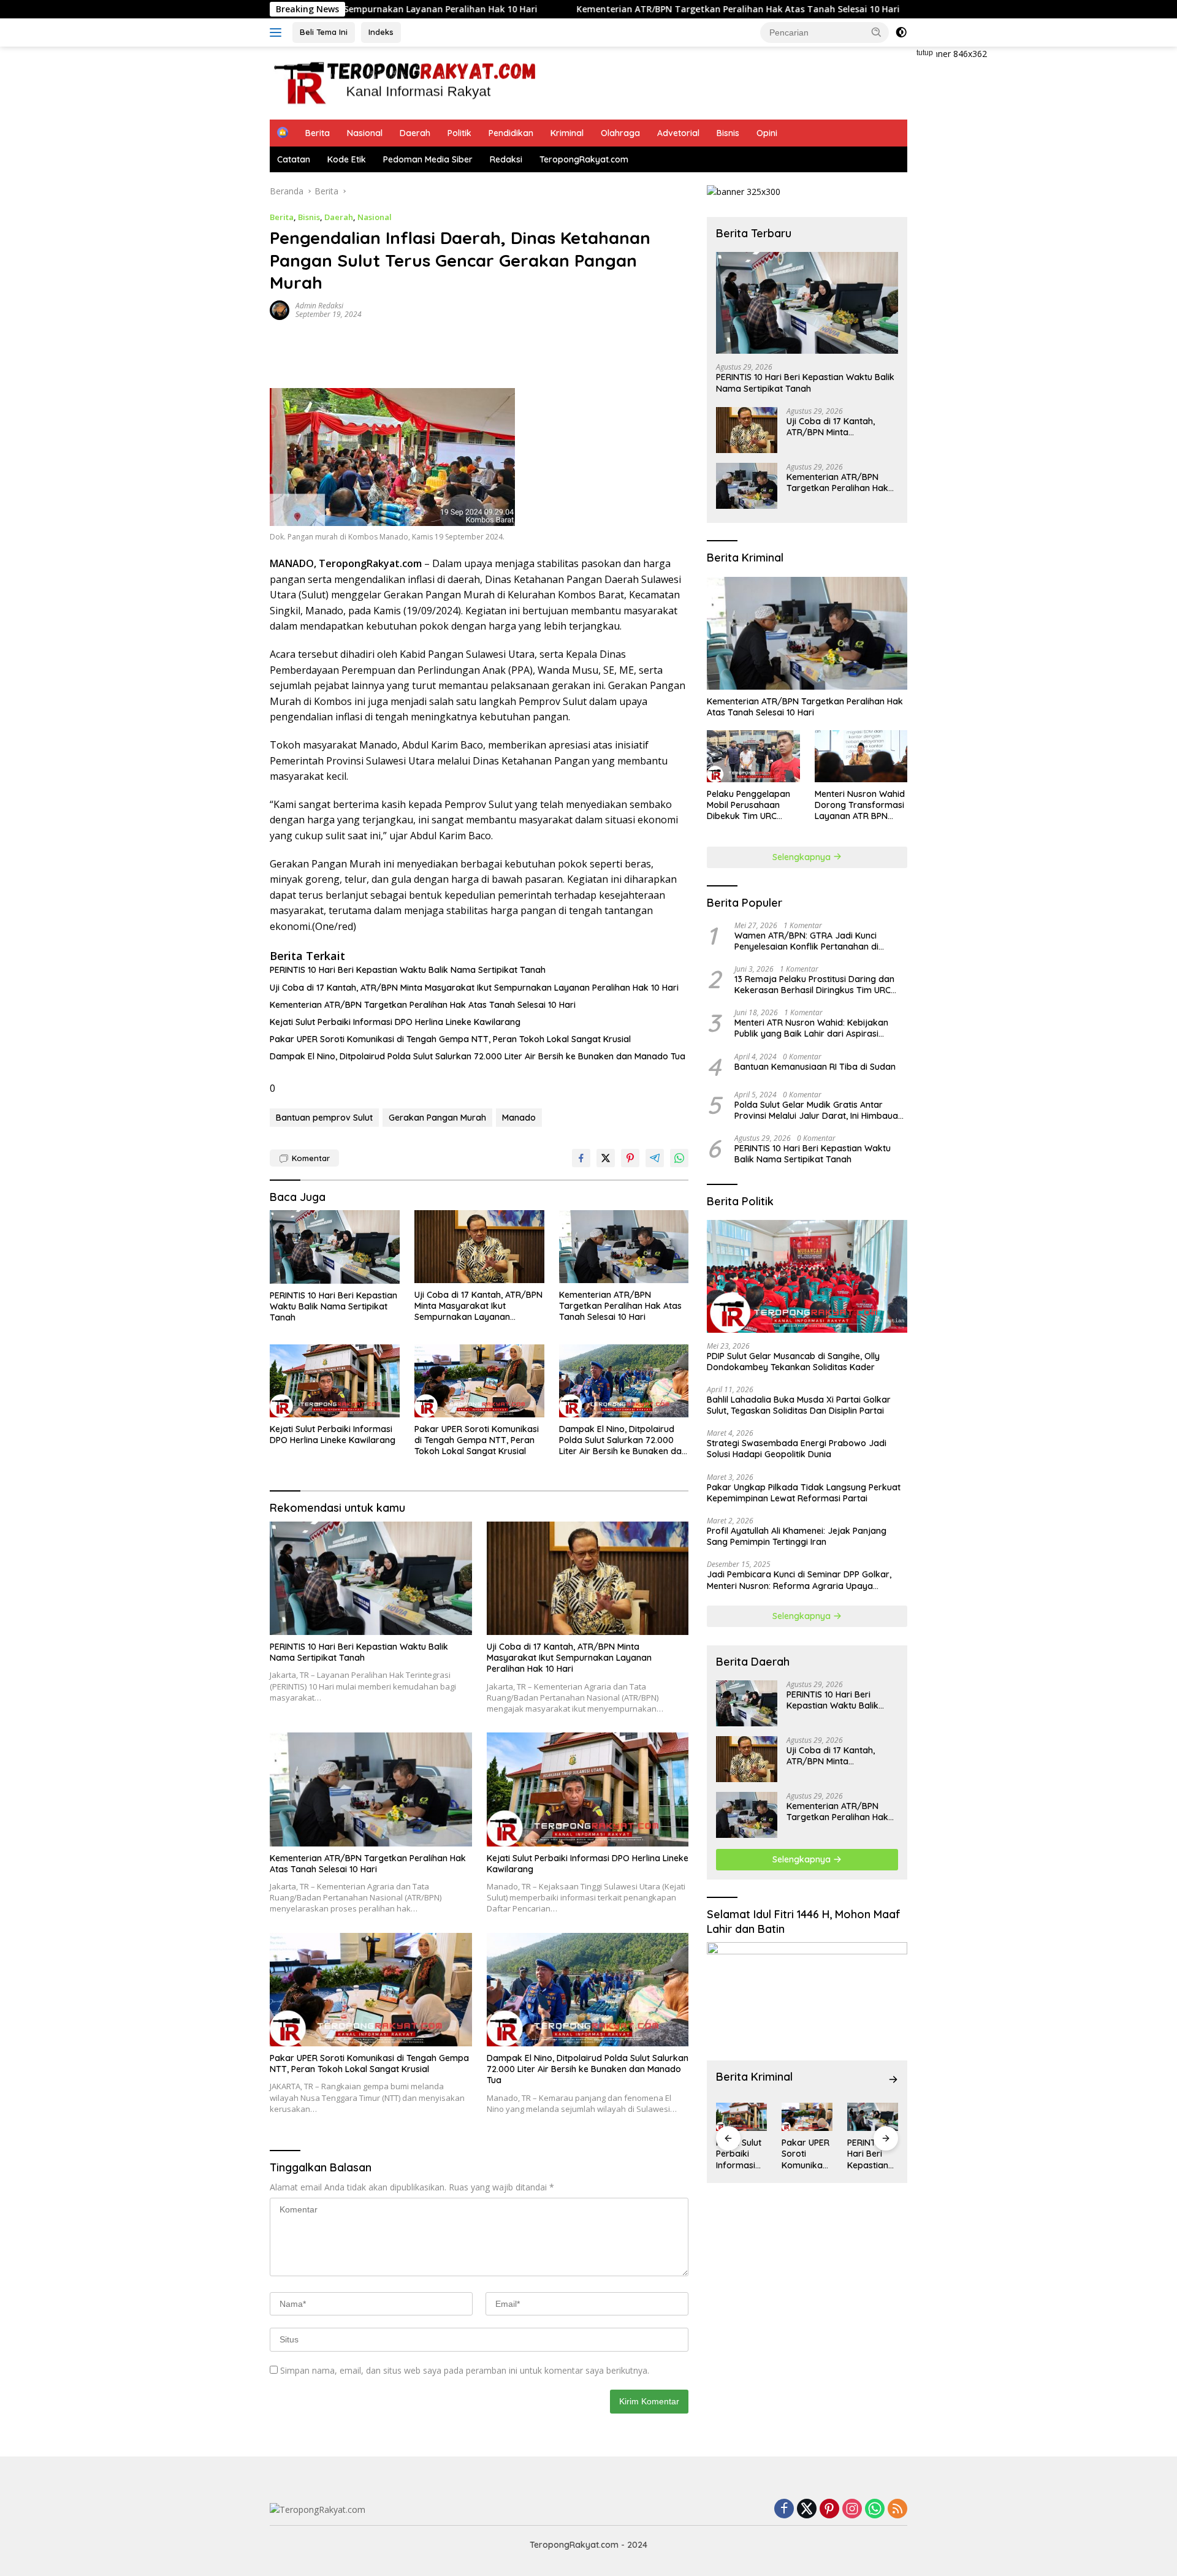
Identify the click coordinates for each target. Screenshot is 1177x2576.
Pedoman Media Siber (428, 159)
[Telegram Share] (655, 1158)
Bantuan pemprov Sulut (324, 1118)
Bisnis (728, 133)
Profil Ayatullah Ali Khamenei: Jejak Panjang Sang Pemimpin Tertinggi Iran (797, 1536)
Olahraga (620, 133)
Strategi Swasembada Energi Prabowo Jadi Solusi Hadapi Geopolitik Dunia (797, 1449)
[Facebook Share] (581, 1158)
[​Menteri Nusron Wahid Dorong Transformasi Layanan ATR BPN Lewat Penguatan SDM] (861, 756)
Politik (459, 133)
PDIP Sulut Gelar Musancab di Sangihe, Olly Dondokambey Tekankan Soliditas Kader (793, 1362)
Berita (318, 133)
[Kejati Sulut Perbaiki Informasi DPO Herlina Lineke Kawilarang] (335, 1381)
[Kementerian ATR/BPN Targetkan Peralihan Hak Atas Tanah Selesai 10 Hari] (624, 1247)
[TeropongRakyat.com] (404, 82)
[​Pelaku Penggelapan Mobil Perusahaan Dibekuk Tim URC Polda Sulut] (753, 756)
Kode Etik (347, 159)
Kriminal (567, 133)
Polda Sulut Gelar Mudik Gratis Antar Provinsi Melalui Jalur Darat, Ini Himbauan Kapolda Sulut (819, 1110)
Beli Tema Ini (324, 32)
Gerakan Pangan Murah (437, 1118)
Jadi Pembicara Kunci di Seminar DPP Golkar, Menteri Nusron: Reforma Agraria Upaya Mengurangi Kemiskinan (799, 1580)
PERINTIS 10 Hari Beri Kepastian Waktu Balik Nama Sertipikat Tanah (408, 970)
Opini (767, 133)
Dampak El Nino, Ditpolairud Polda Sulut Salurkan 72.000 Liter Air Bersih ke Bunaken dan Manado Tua (478, 1056)
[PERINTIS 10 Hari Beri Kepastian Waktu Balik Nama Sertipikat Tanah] (335, 1247)
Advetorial (678, 133)
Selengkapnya (803, 857)
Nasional (365, 133)
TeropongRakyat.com (584, 159)
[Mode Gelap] (901, 32)
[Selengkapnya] (893, 2079)
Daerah (415, 133)
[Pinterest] (829, 2509)
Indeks (381, 32)
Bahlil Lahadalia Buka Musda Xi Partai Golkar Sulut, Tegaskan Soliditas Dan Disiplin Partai (799, 1405)
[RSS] (897, 2509)
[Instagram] (852, 2509)
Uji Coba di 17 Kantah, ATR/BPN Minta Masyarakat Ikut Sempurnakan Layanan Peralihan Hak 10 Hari (474, 988)
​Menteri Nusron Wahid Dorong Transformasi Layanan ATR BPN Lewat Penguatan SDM (860, 805)
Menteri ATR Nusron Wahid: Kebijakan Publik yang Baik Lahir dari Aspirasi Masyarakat (811, 1028)
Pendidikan (511, 133)
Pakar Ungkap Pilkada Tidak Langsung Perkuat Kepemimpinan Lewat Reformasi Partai (804, 1493)
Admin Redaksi (319, 306)
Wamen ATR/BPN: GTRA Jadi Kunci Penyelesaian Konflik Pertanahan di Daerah (806, 941)
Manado (519, 1118)
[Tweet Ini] (606, 1158)
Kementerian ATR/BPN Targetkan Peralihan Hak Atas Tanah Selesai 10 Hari (621, 9)
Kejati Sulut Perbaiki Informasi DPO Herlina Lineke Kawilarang (395, 1022)
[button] (877, 32)
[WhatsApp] (875, 2509)
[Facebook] (784, 2509)
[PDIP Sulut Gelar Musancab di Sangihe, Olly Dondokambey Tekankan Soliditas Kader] (807, 1276)
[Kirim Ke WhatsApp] (679, 1158)
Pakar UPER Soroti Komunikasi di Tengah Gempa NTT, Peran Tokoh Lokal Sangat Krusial (450, 1039)
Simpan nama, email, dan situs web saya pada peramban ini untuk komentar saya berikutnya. (465, 2370)
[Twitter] (807, 2509)
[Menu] (278, 32)
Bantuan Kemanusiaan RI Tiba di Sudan (815, 1067)
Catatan (294, 159)
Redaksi (506, 159)
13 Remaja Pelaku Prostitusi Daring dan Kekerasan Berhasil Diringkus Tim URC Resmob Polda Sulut (814, 985)
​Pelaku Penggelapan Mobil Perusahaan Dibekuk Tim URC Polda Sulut (748, 805)
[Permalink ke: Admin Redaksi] (280, 309)
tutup (925, 53)
